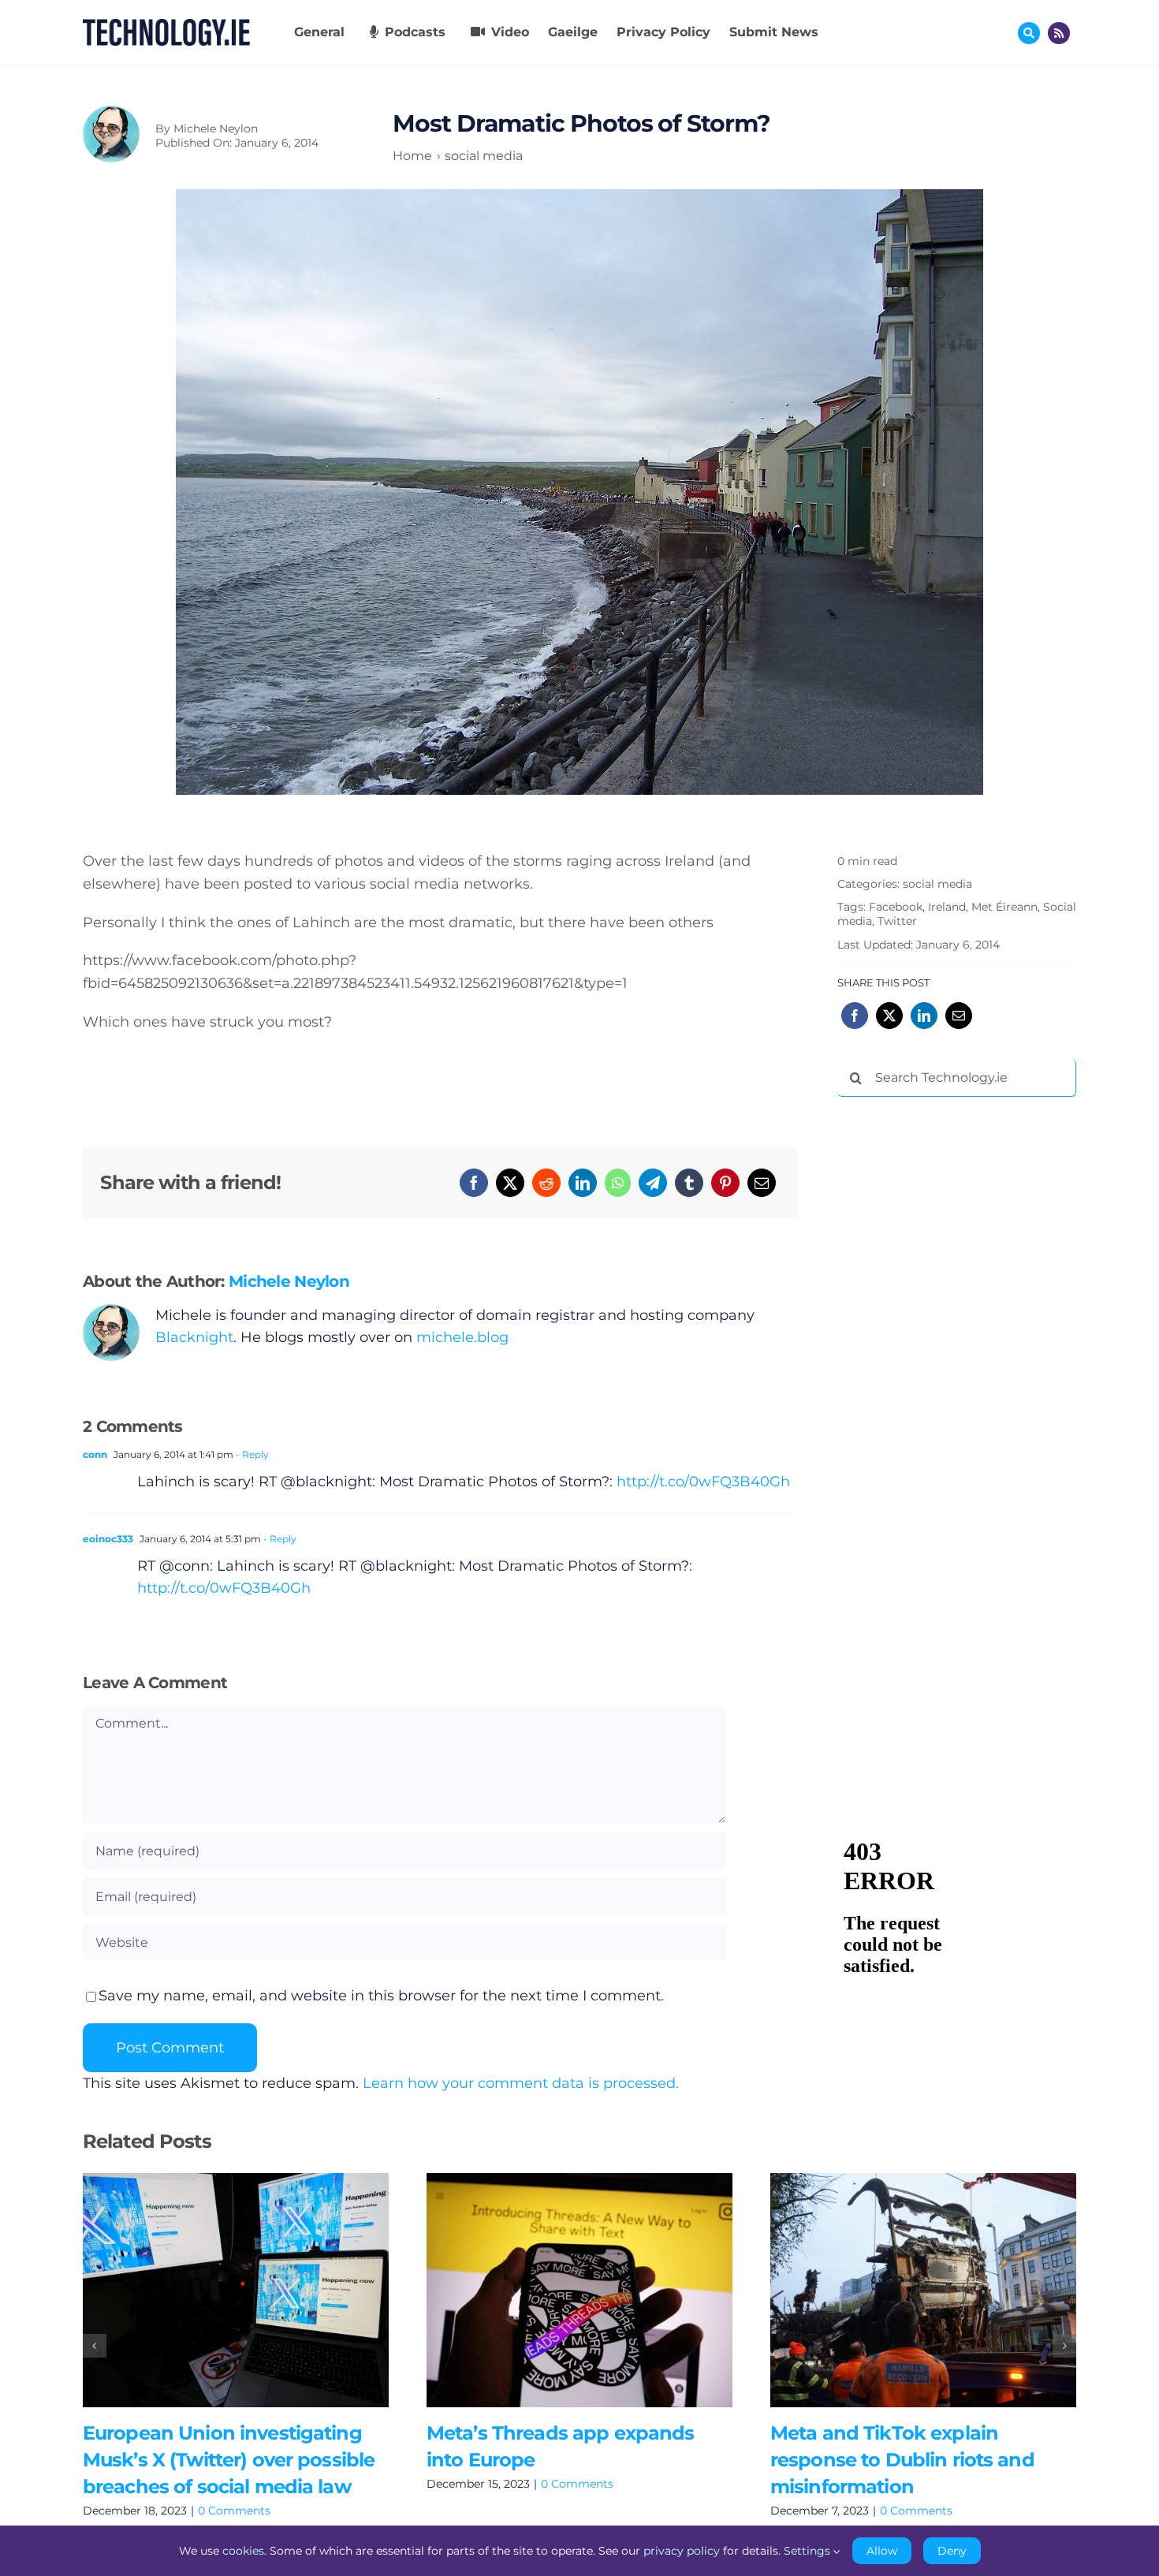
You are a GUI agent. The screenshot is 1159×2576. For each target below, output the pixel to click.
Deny (952, 2551)
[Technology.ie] (166, 26)
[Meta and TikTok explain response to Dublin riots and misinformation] (923, 2290)
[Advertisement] (956, 1349)
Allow (882, 2551)
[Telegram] (653, 1183)
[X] (510, 1183)
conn (95, 1454)
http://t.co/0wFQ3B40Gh (703, 1482)
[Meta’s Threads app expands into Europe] (579, 2290)
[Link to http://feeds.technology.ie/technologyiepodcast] (1059, 33)
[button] (95, 2346)
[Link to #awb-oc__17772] (1029, 33)
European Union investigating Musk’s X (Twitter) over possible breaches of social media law (212, 2290)
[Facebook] (474, 1183)
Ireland (947, 907)
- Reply (251, 1454)
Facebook (896, 907)
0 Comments (234, 2511)
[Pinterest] (725, 1183)
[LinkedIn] (583, 1183)
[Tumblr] (689, 1183)
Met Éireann (1004, 907)
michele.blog (462, 1337)
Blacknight (194, 1337)
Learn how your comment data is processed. (521, 2083)
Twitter (897, 921)
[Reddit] (546, 1183)
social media (937, 884)
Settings (809, 2551)
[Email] (762, 1183)
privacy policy (682, 2551)
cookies (243, 2551)
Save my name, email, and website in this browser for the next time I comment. (381, 1996)
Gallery (258, 2290)
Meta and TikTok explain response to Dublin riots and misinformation (900, 2290)
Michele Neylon (216, 129)
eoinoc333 (108, 1539)
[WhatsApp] (618, 1183)
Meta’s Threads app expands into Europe (556, 2290)
